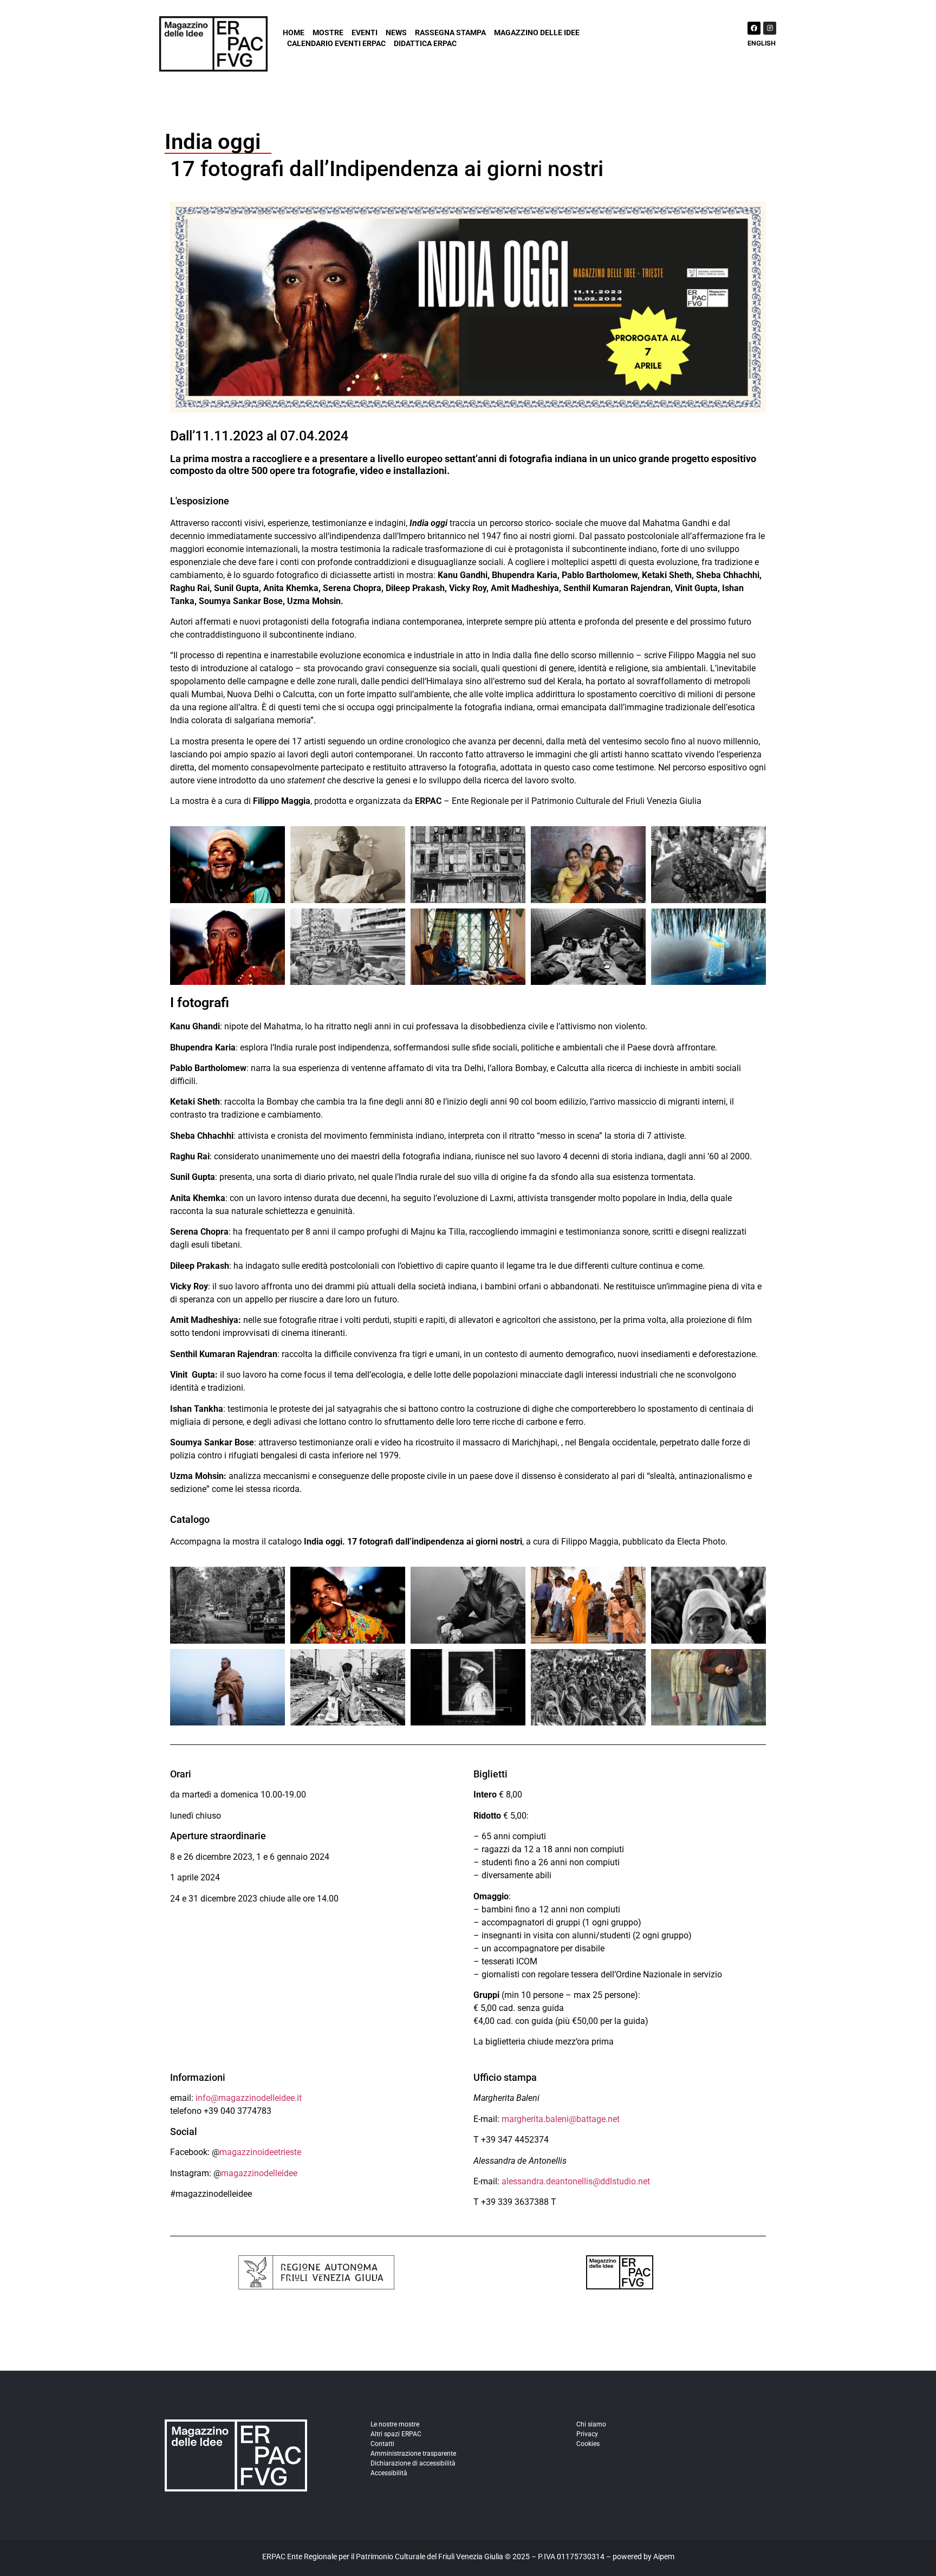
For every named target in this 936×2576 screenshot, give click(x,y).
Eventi (365, 33)
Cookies (588, 2444)
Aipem (664, 2556)
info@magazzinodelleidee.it (249, 2098)
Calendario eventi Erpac (336, 43)
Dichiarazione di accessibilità (413, 2463)
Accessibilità (389, 2473)
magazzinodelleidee (259, 2173)
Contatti (382, 2444)
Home (294, 33)
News (396, 33)
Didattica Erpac (425, 43)
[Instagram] (770, 28)
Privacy (587, 2434)
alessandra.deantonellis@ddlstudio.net (576, 2181)
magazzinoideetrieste (260, 2152)
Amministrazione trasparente (413, 2454)
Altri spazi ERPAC (396, 2434)
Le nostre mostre (395, 2424)
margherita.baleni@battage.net (561, 2119)
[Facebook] (754, 28)
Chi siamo (591, 2424)
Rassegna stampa (450, 33)
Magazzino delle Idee (537, 33)
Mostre (328, 33)
